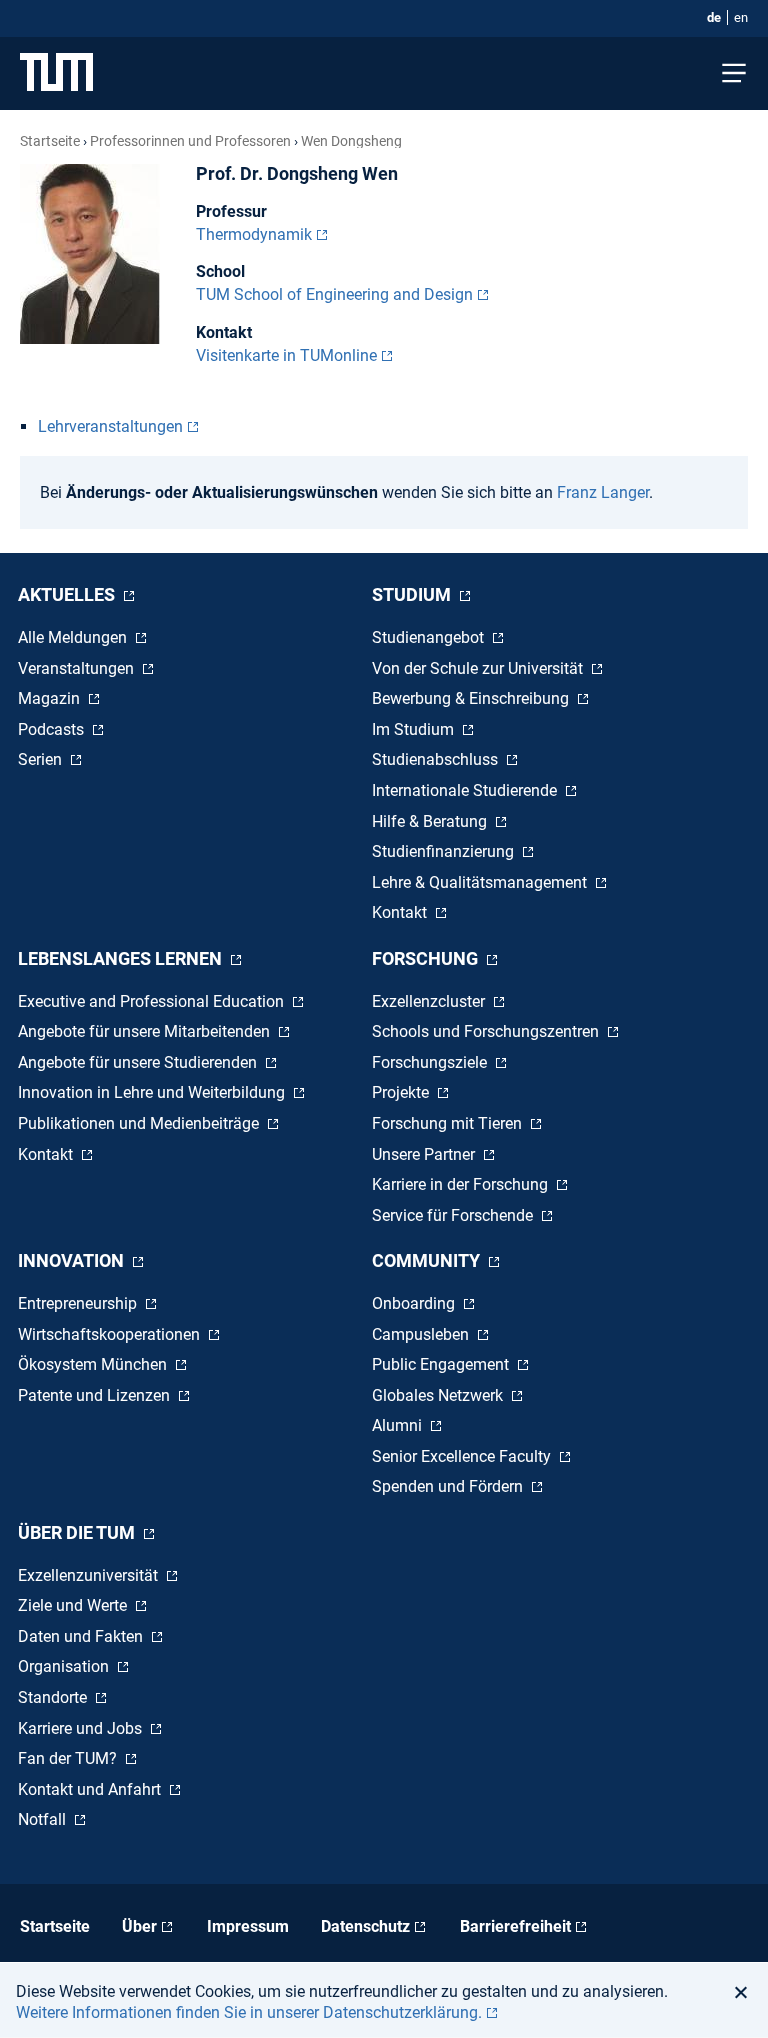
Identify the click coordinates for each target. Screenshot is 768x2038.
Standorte (54, 1697)
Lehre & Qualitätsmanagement (481, 882)
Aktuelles (68, 594)
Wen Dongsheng (351, 141)
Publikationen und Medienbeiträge (140, 1123)
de (714, 17)
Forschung (427, 958)
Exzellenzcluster (430, 1001)
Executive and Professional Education (153, 1001)
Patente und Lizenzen (96, 1395)
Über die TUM (78, 1532)
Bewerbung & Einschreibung (472, 698)
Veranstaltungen (78, 668)
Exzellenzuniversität (90, 1575)
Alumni (399, 1425)
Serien (42, 759)
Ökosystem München (94, 1364)
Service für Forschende (454, 1215)
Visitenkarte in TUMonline (286, 355)
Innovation (73, 1260)
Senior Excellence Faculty (463, 1456)
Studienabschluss (437, 759)
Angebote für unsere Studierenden (139, 1062)
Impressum (248, 1926)
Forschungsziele (431, 1062)
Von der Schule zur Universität (479, 668)
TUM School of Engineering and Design (334, 294)
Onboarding (415, 1303)
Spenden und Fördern (449, 1486)
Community (428, 1260)
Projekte (402, 1092)
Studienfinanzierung (445, 851)
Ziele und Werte (74, 1605)
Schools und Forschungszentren (487, 1031)
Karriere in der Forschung (462, 1184)
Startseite (50, 141)
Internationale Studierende (466, 790)
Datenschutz (365, 1926)
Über (139, 1926)
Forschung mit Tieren (449, 1123)
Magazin (51, 698)
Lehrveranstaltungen (110, 426)
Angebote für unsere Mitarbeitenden (146, 1031)
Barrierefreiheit (515, 1926)
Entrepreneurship (79, 1303)
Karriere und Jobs (82, 1728)
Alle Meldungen (74, 637)
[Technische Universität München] (56, 73)
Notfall (44, 1819)
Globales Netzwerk (439, 1395)
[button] (746, 1992)
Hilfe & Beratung (431, 821)
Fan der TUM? (69, 1758)
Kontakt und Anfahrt (91, 1789)
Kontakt (401, 912)
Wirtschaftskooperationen (111, 1334)
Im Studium (415, 729)
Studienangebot (430, 637)
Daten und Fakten (82, 1636)
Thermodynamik (254, 234)
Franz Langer (603, 492)
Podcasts (53, 729)
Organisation (65, 1666)
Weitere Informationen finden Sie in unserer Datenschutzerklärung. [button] (249, 2012)
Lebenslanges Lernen (122, 958)
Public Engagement (442, 1364)
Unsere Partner (425, 1154)
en (741, 17)
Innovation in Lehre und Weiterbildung (153, 1092)
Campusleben (422, 1334)
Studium (413, 594)
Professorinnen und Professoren (190, 141)
